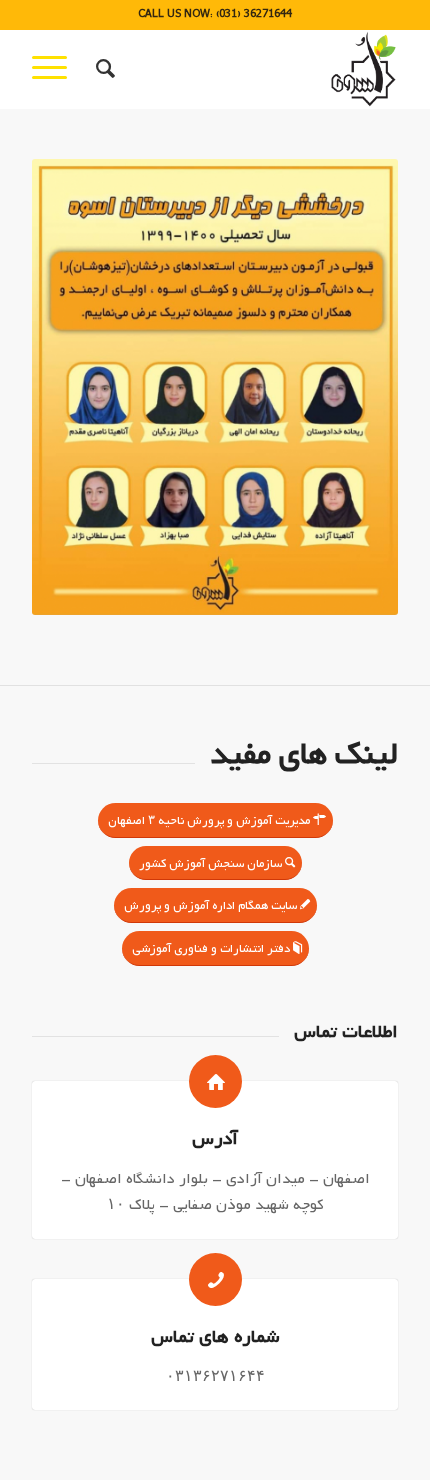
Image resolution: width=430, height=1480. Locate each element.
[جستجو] (102, 69)
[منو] (56, 69)
